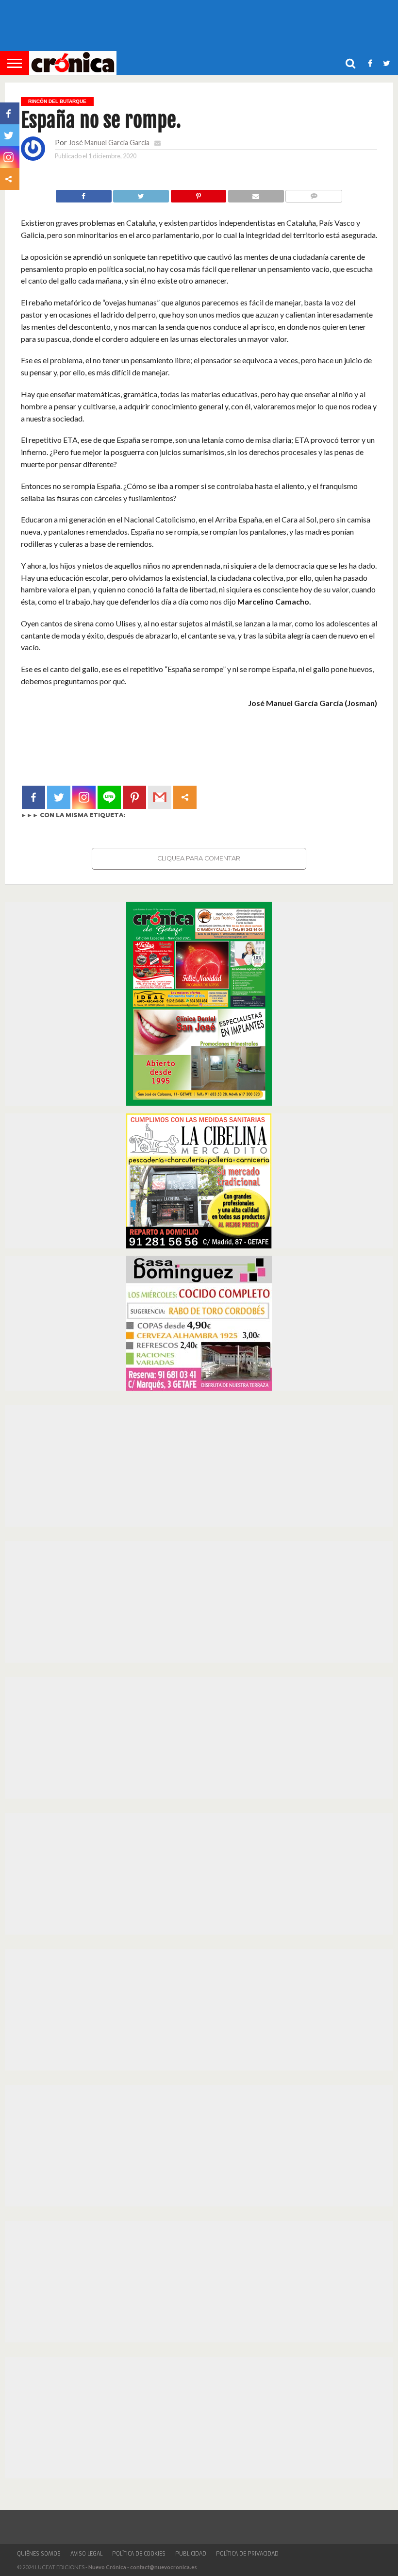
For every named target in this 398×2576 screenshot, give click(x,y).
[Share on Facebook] (84, 194)
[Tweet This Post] (141, 194)
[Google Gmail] (160, 797)
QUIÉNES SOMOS (39, 2554)
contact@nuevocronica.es (164, 2567)
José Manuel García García (109, 143)
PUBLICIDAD (191, 2554)
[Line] (109, 797)
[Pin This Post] (198, 194)
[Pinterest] (134, 797)
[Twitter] (59, 797)
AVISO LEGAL (86, 2554)
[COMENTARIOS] (314, 194)
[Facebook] (33, 797)
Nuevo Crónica (107, 2567)
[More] (185, 797)
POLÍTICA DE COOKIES (139, 2554)
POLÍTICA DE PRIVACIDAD (247, 2554)
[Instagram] (84, 797)
